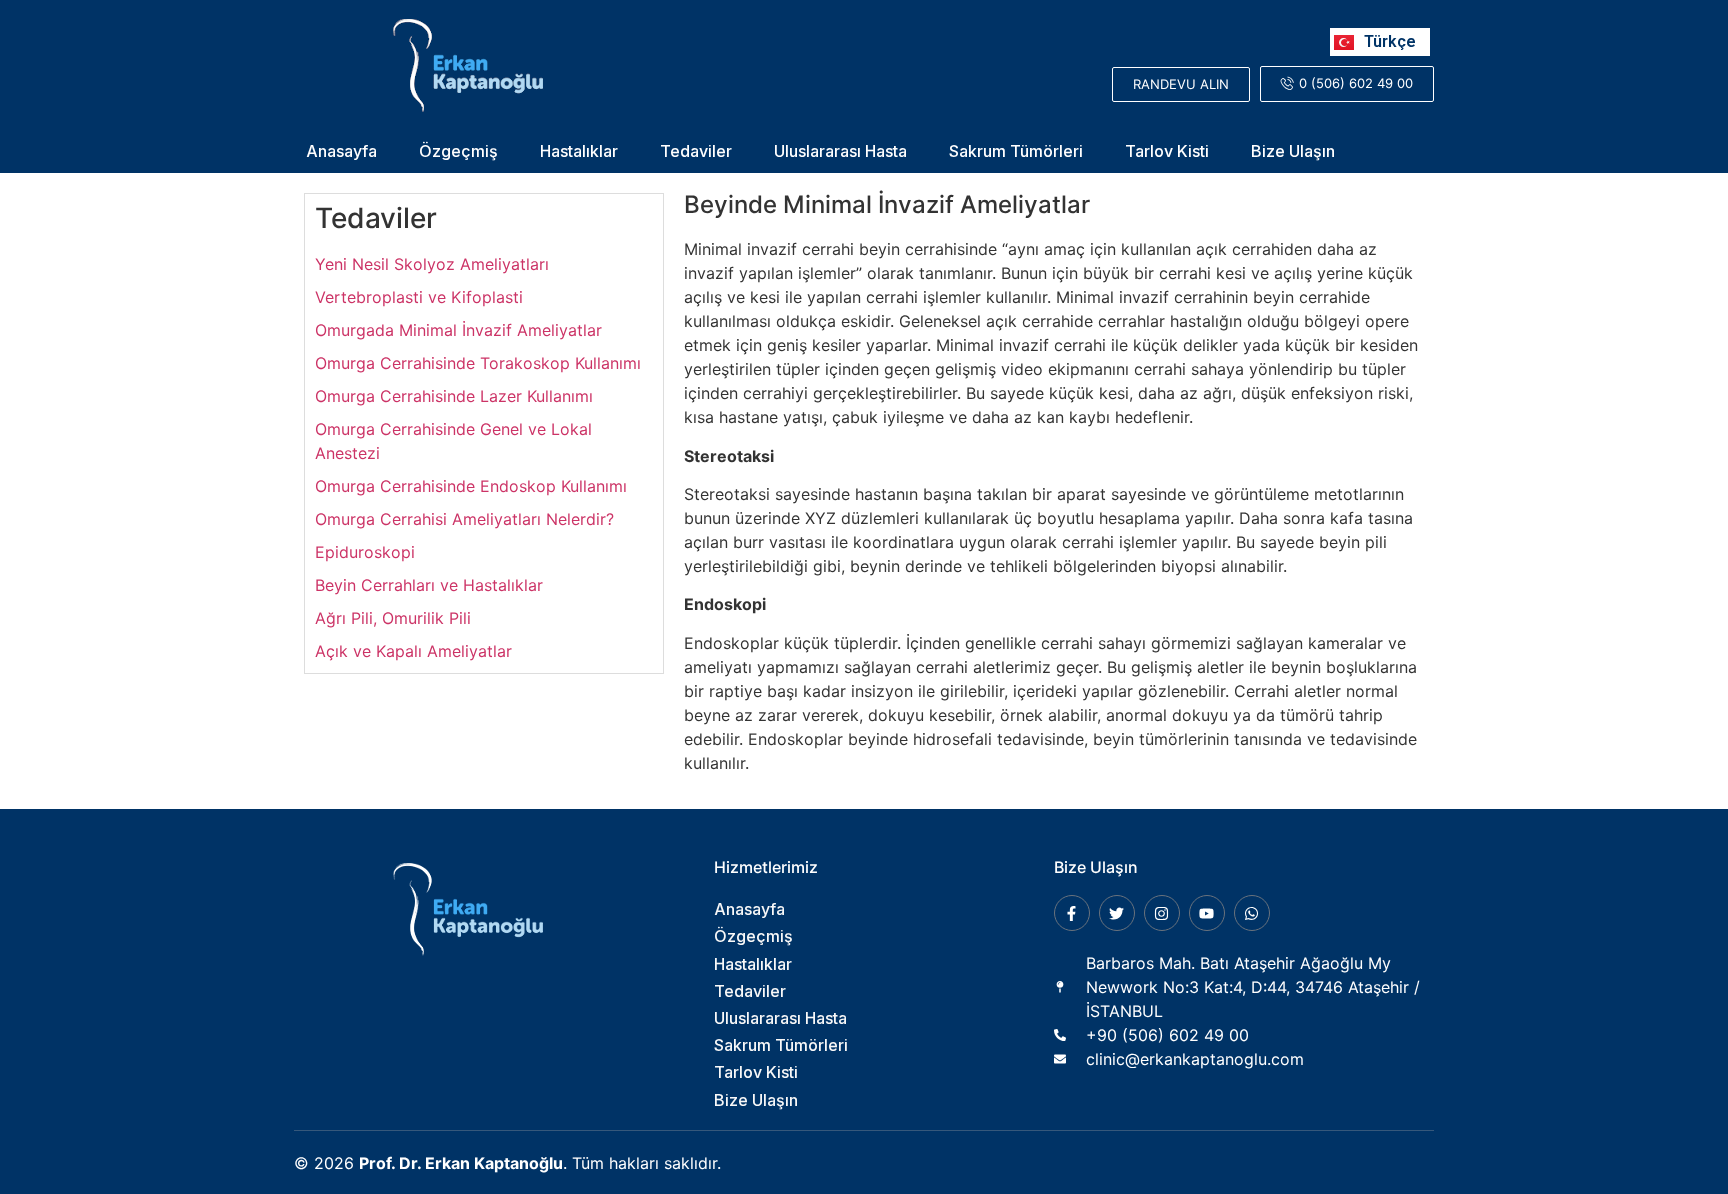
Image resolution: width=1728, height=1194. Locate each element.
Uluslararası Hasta (840, 151)
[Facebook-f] (1072, 913)
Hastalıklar (579, 151)
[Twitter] (1117, 913)
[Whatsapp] (1252, 913)
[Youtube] (1207, 913)
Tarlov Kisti (1167, 151)
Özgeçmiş (458, 151)
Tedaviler (696, 151)
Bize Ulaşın (1293, 151)
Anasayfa (341, 151)
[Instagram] (1162, 913)
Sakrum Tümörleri (1016, 151)
